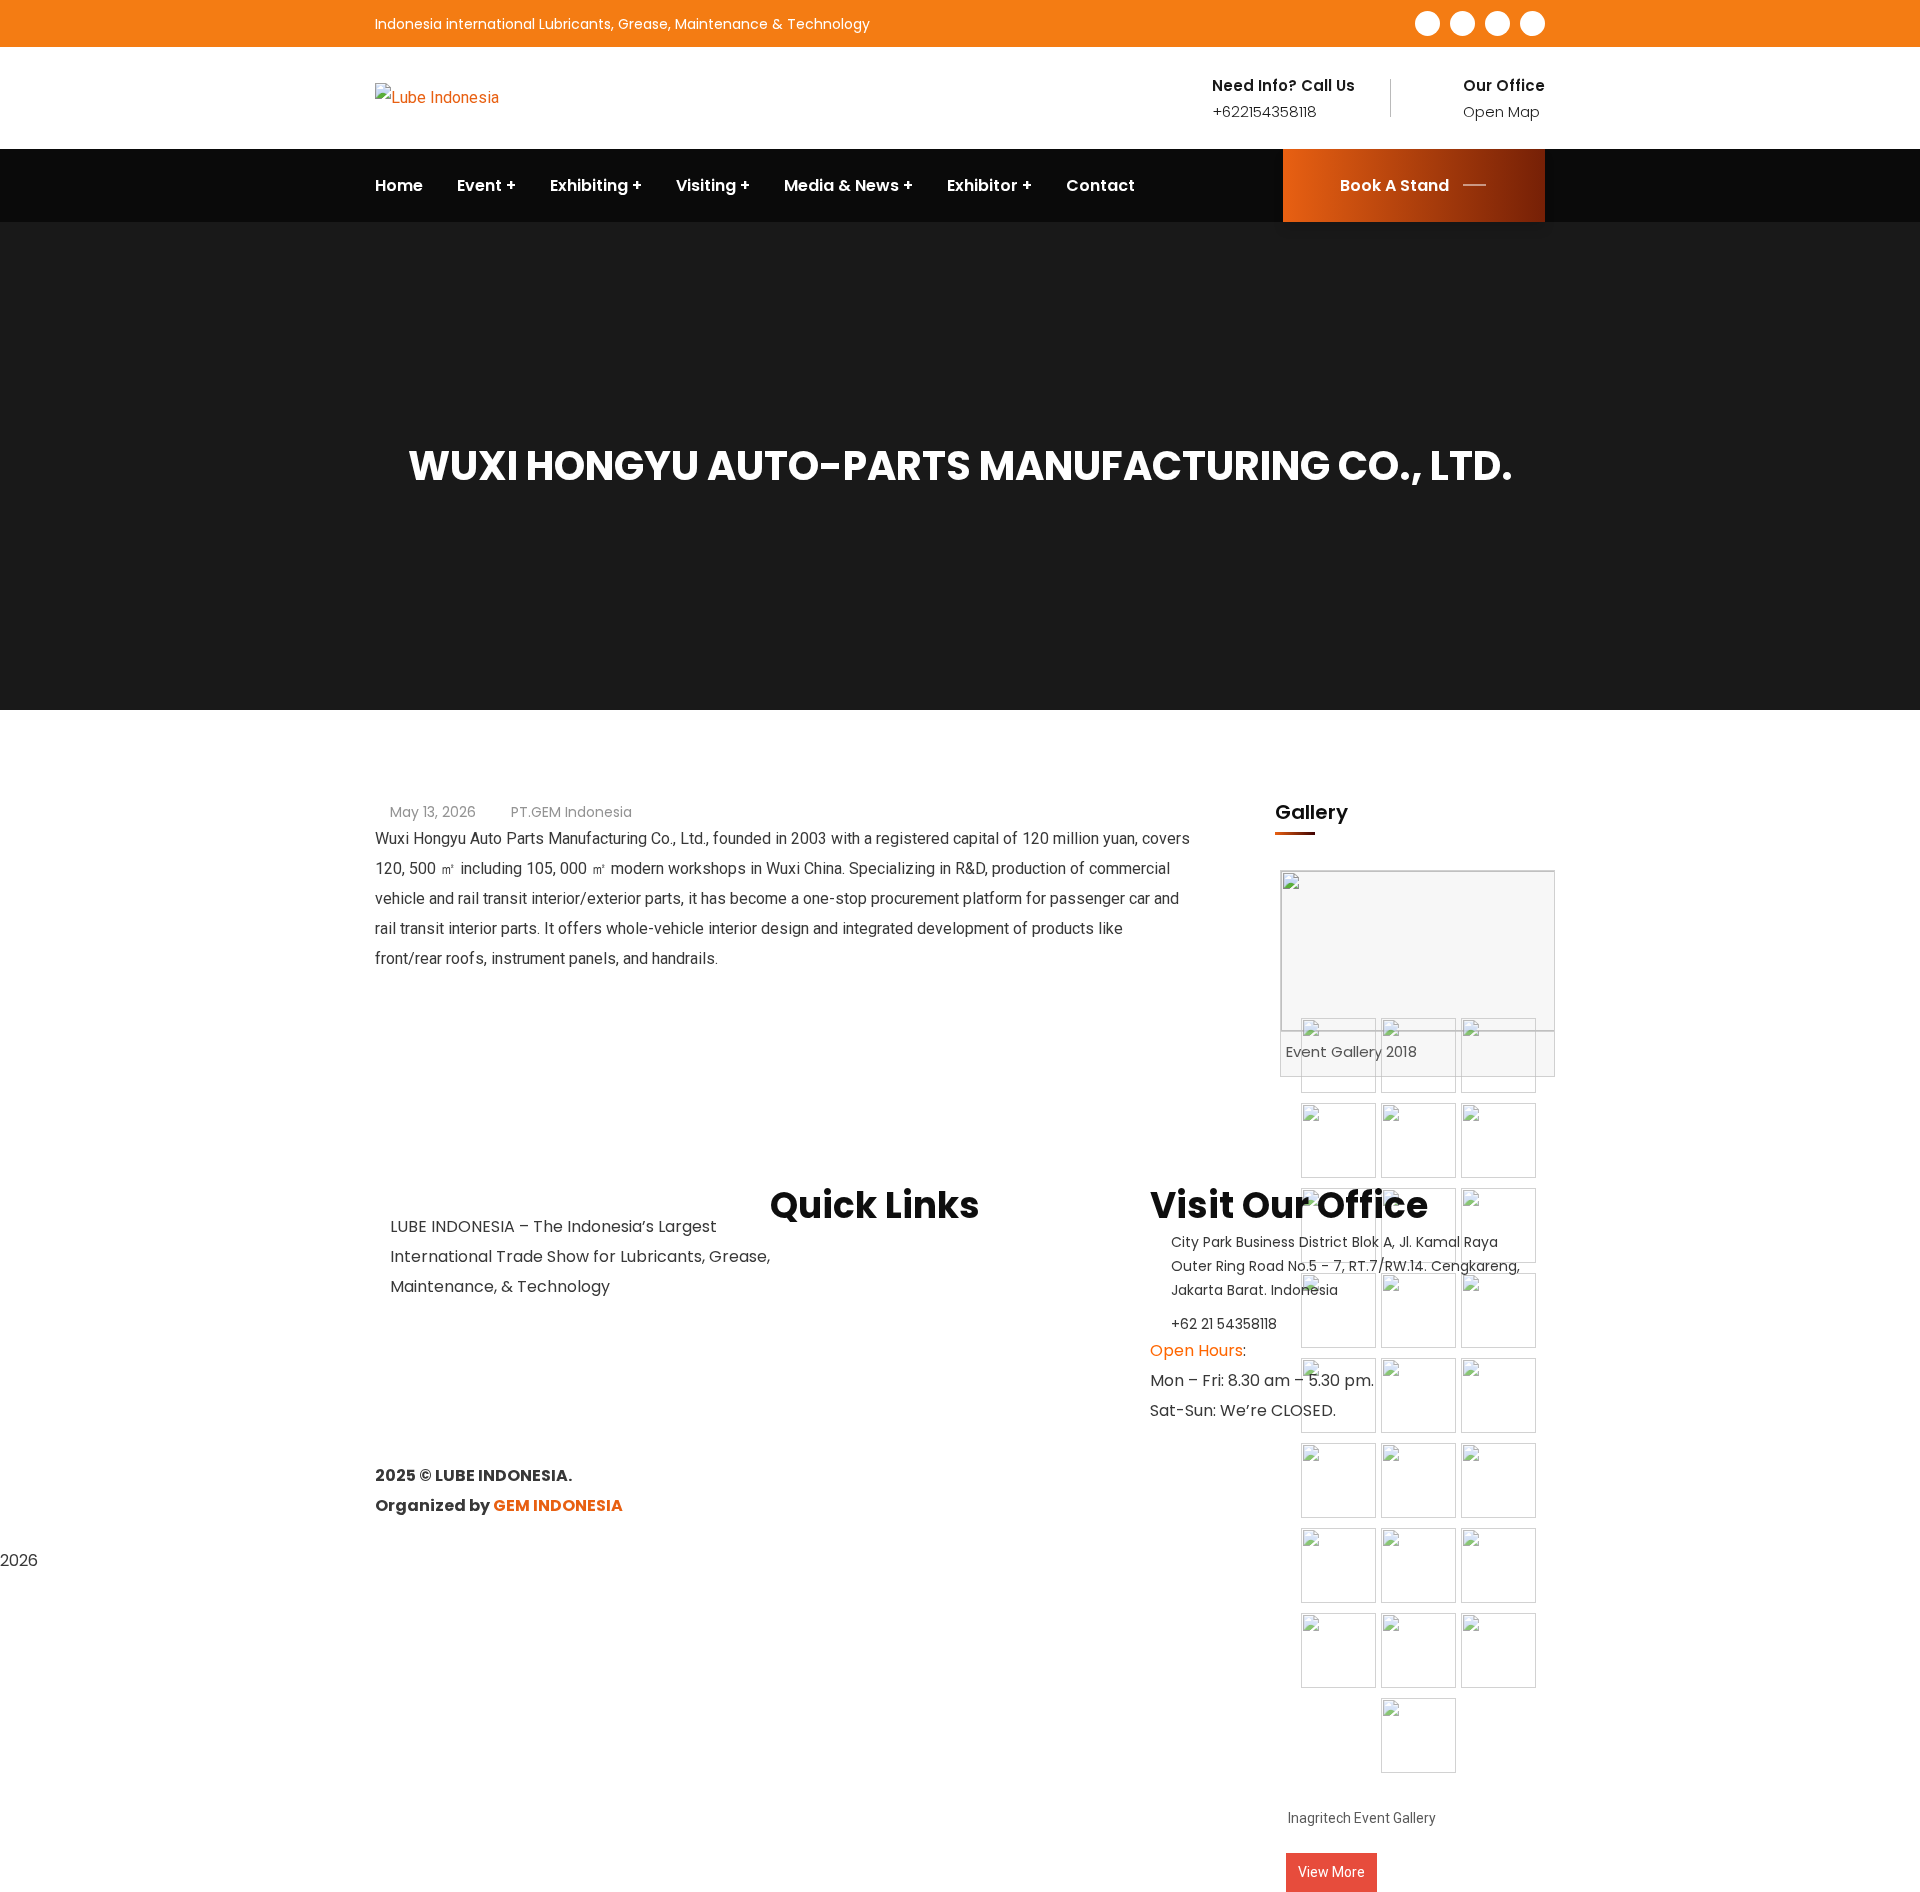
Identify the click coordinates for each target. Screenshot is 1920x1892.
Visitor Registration (844, 1341)
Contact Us (812, 1309)
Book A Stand (1394, 185)
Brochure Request (840, 1277)
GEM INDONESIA (558, 1505)
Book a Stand (820, 1245)
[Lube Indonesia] (437, 97)
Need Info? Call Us (1283, 86)
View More (1331, 1872)
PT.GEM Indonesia (571, 812)
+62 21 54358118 (1224, 1324)
